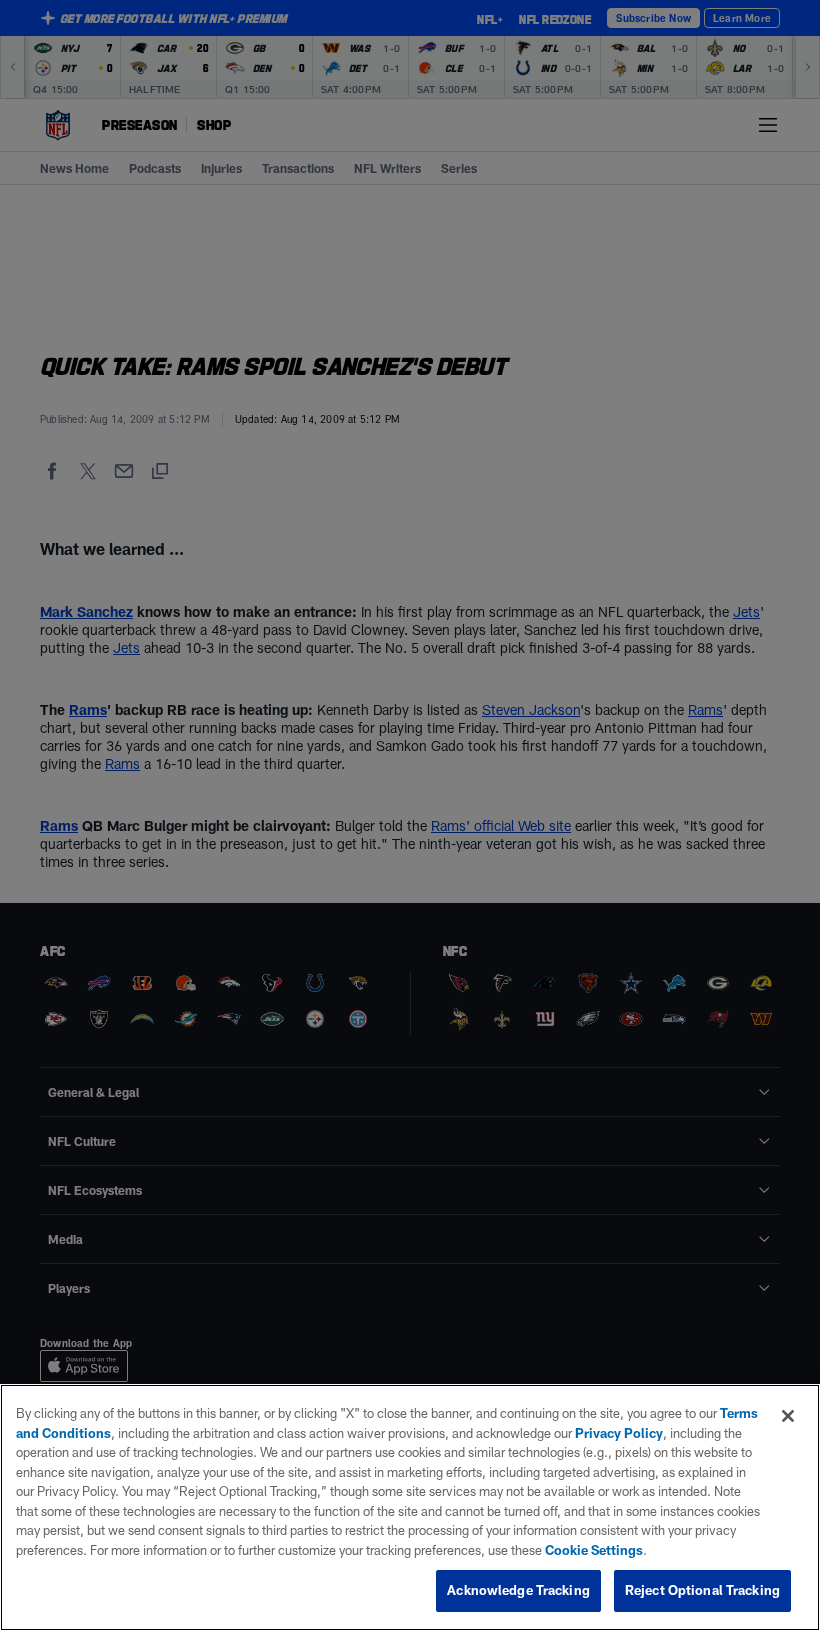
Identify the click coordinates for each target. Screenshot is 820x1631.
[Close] (788, 1416)
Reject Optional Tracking (702, 1590)
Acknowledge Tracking (518, 1590)
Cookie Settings (594, 1550)
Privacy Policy (619, 1433)
